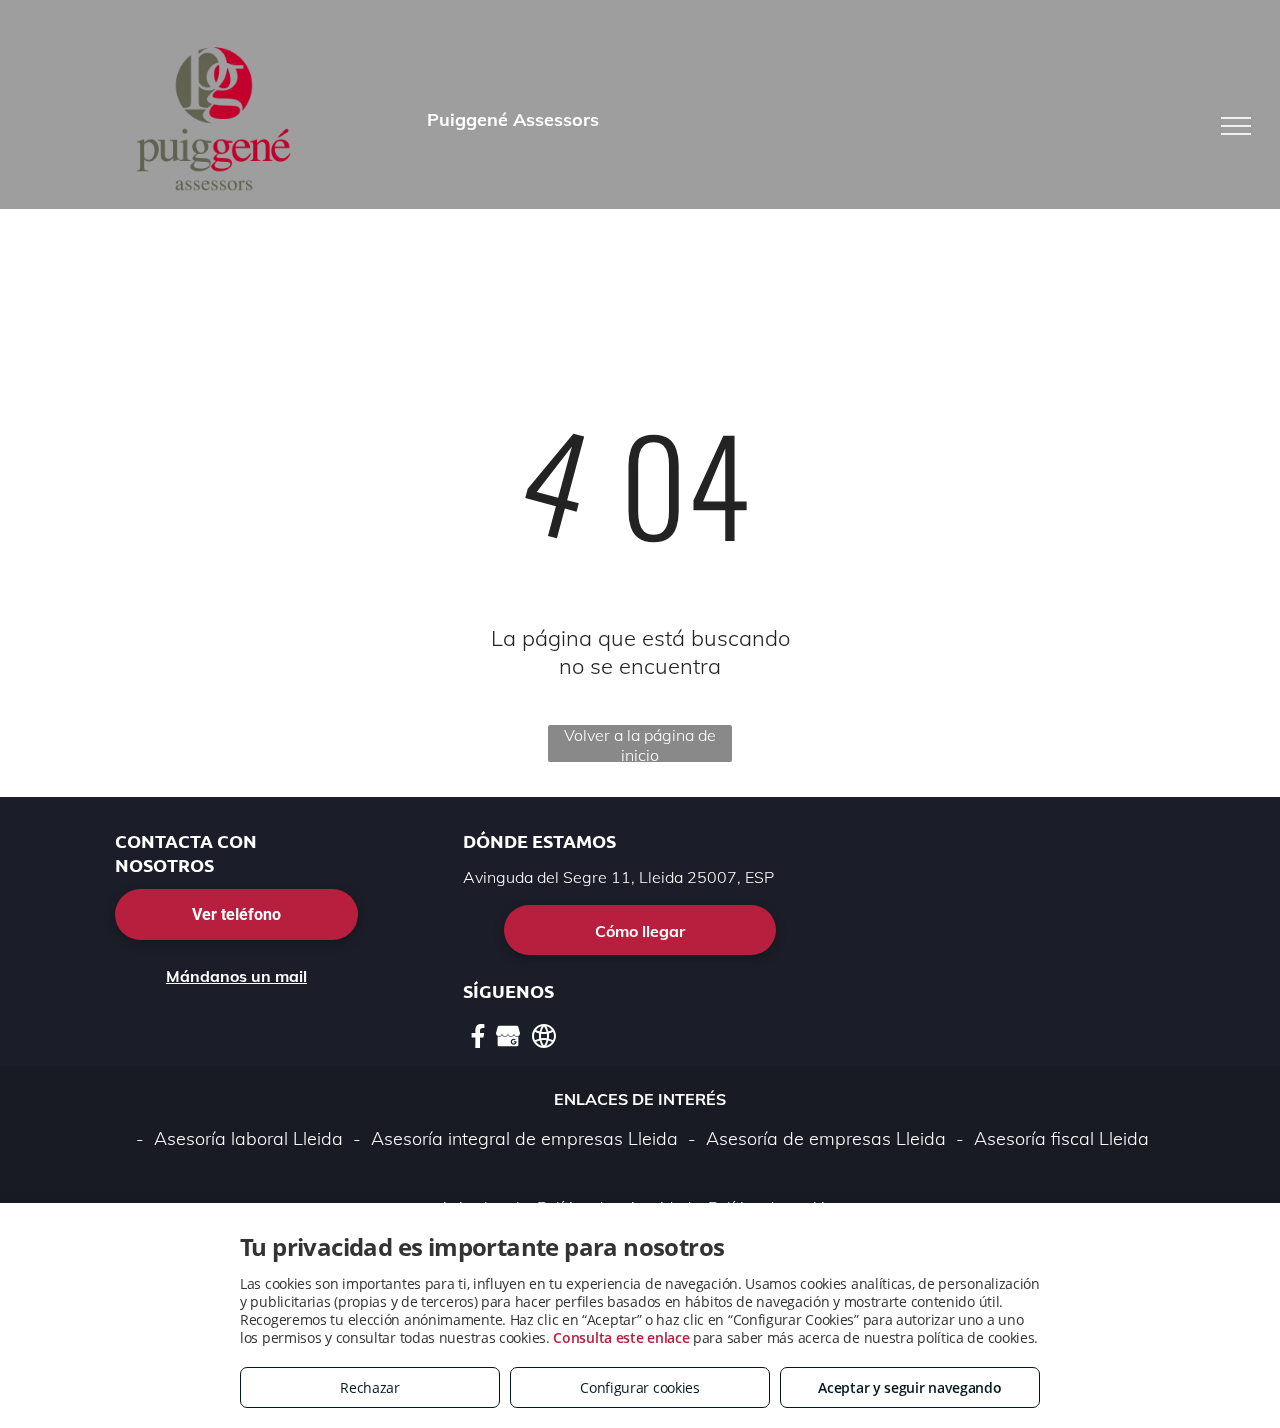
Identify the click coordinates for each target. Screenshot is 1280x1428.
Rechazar (370, 1387)
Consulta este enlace (621, 1337)
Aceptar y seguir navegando (909, 1387)
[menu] (1236, 126)
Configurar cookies (640, 1387)
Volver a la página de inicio (640, 743)
